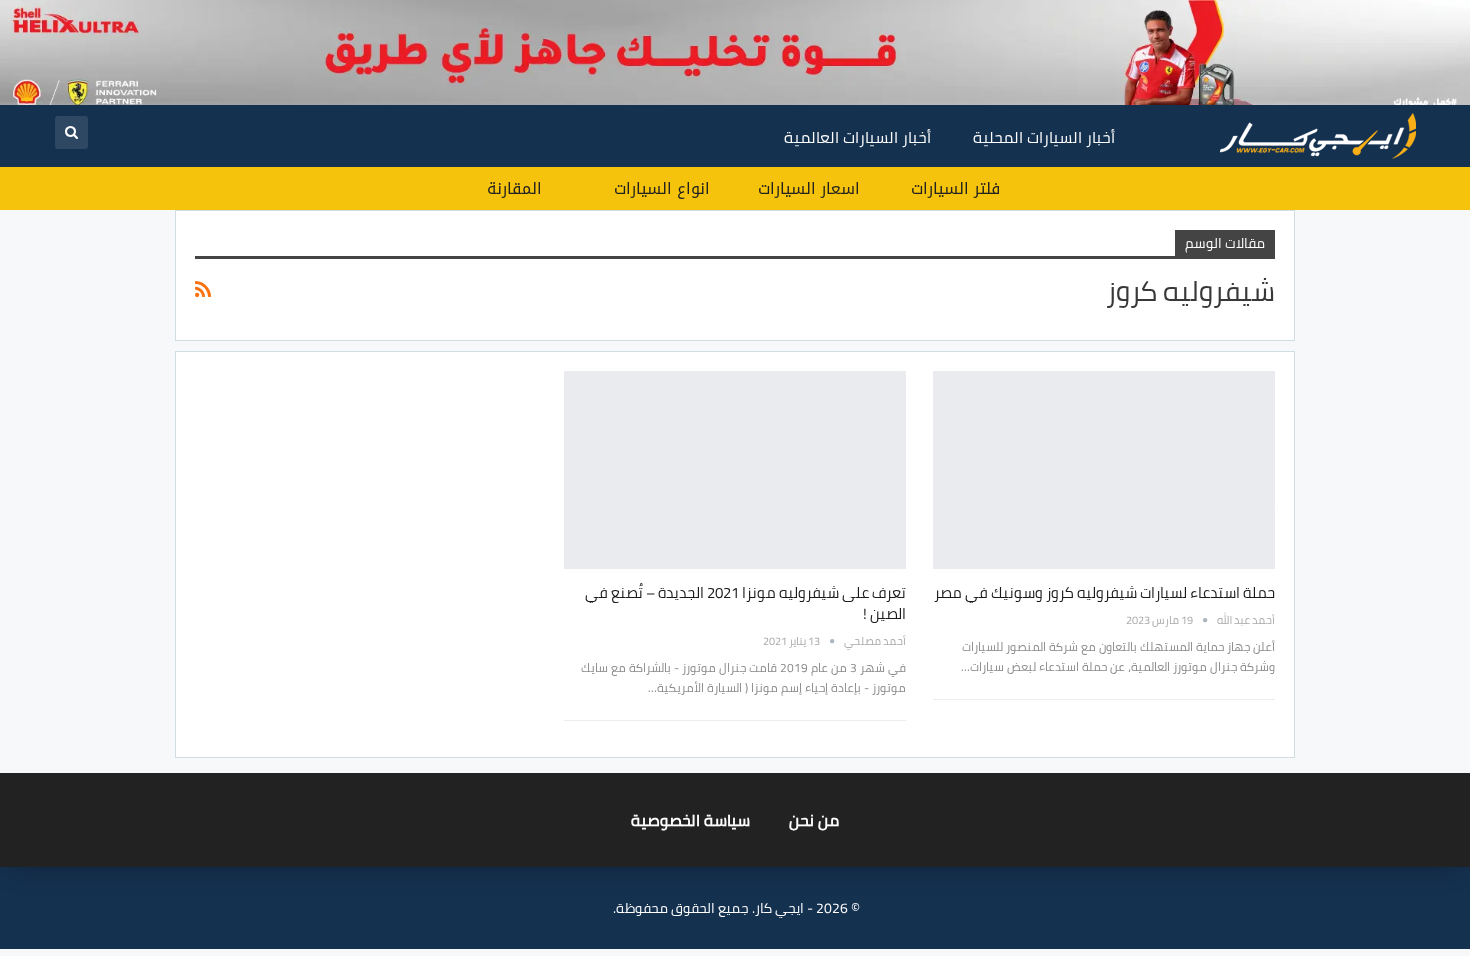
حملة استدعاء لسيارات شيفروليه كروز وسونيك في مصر (1104, 592)
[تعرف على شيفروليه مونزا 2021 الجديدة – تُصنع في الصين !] (735, 470)
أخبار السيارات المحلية (1044, 137)
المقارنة (514, 188)
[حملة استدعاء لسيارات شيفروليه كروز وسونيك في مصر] (1104, 470)
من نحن (814, 820)
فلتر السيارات (955, 188)
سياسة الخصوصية (690, 820)
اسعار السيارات (809, 188)
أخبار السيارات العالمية (857, 137)
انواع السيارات (662, 188)
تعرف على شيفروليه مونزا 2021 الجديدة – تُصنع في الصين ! (745, 603)
